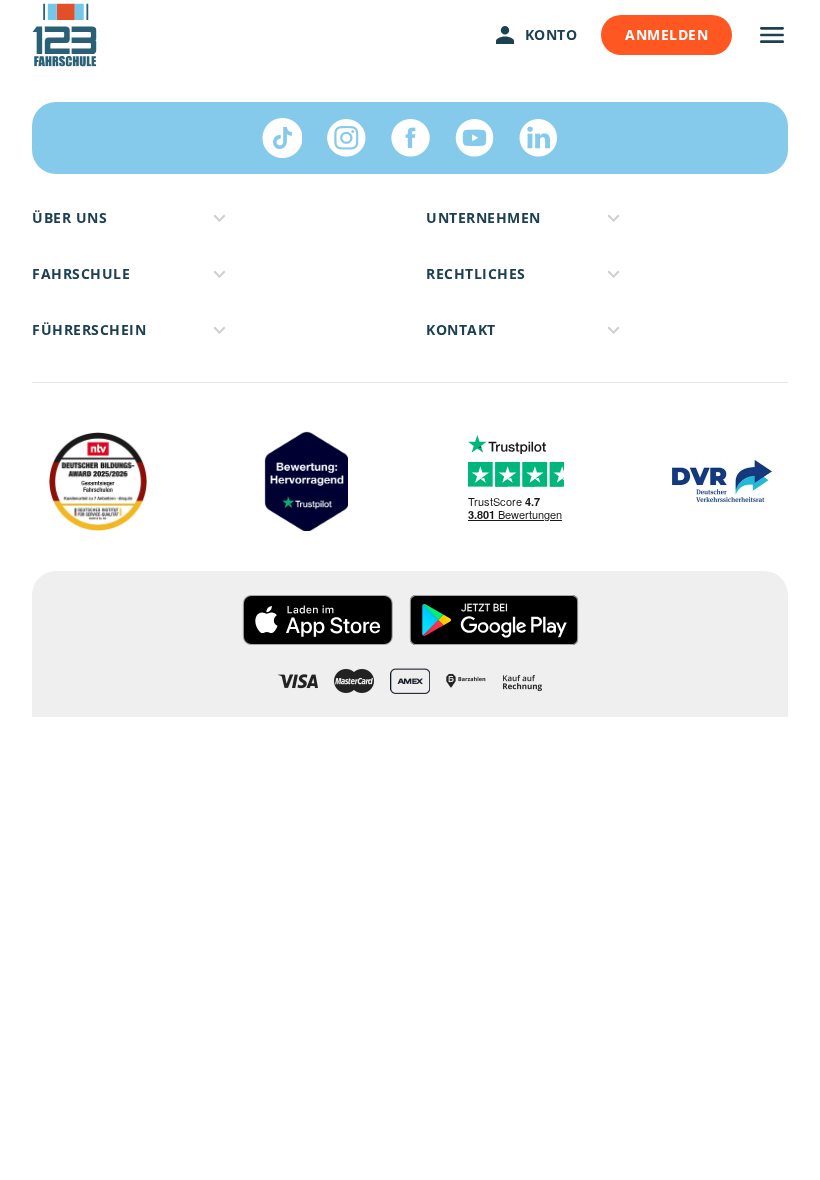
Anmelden (666, 34)
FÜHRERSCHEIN (89, 329)
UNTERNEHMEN (483, 217)
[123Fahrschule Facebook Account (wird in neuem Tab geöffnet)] (410, 138)
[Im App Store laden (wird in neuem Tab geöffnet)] (317, 620)
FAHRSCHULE (81, 273)
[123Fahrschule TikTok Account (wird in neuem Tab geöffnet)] (282, 138)
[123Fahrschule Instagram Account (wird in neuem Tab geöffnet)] (346, 138)
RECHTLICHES (476, 273)
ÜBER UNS (69, 217)
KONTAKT (461, 329)
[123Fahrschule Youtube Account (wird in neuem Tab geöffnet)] (474, 138)
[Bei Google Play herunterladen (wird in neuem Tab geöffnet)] (494, 620)
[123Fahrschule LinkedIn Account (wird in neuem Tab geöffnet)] (538, 138)
